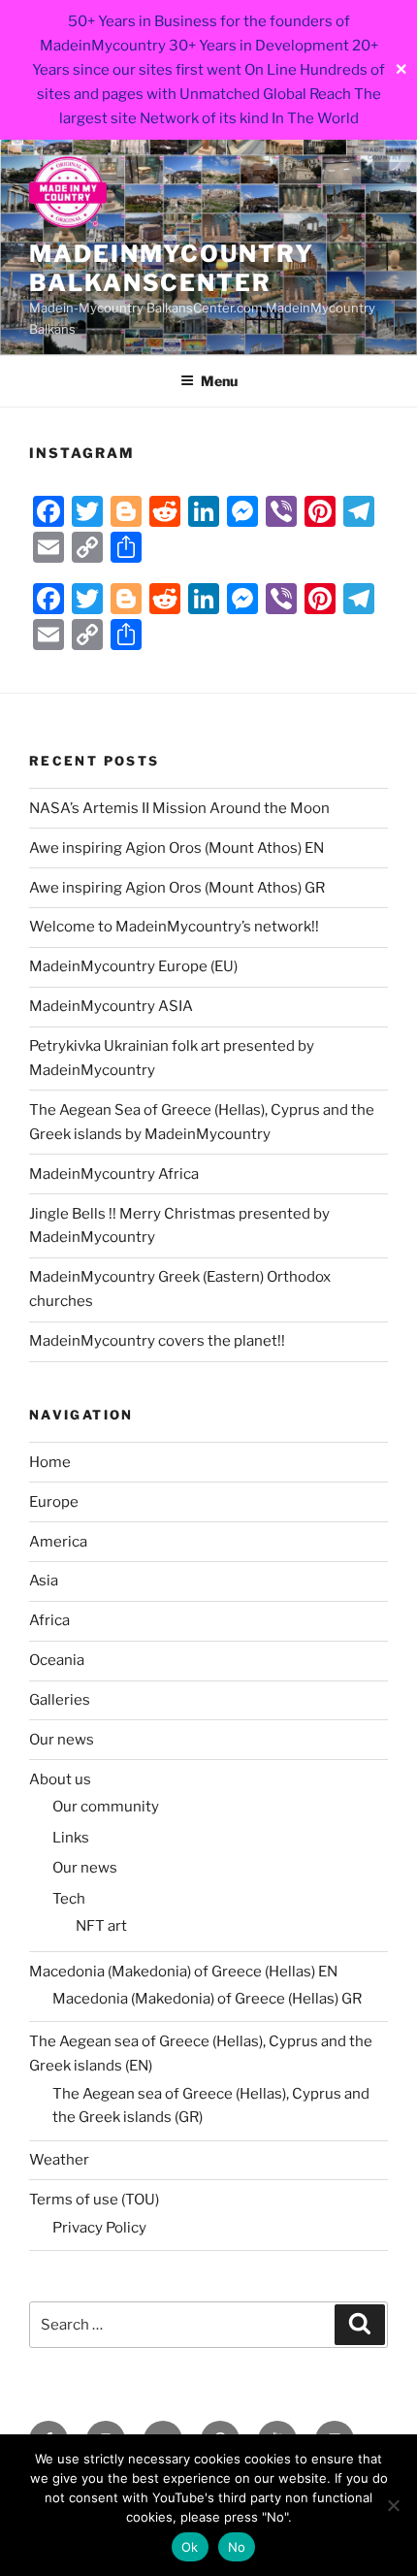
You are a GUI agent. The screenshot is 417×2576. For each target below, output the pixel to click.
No (237, 2547)
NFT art (101, 1926)
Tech (69, 1899)
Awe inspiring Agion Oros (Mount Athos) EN (176, 848)
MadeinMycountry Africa (114, 1174)
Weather (59, 2160)
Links (71, 1838)
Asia (44, 1581)
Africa (49, 1620)
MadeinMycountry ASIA (111, 1006)
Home (50, 1462)
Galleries (60, 1700)
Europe (54, 1502)
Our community (106, 1807)
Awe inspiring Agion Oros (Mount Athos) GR (177, 888)
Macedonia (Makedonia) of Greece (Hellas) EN (183, 1972)
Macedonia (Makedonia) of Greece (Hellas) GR (207, 1999)
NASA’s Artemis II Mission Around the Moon (179, 808)
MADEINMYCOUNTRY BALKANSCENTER (172, 268)
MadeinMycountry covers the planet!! (157, 1341)
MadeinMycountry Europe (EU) (133, 966)
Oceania (57, 1660)
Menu (219, 381)
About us (60, 1779)
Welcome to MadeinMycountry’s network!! (174, 927)
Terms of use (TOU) (94, 2200)
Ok (190, 2547)
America (58, 1542)
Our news (62, 1740)
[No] (393, 2505)
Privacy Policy (99, 2228)
